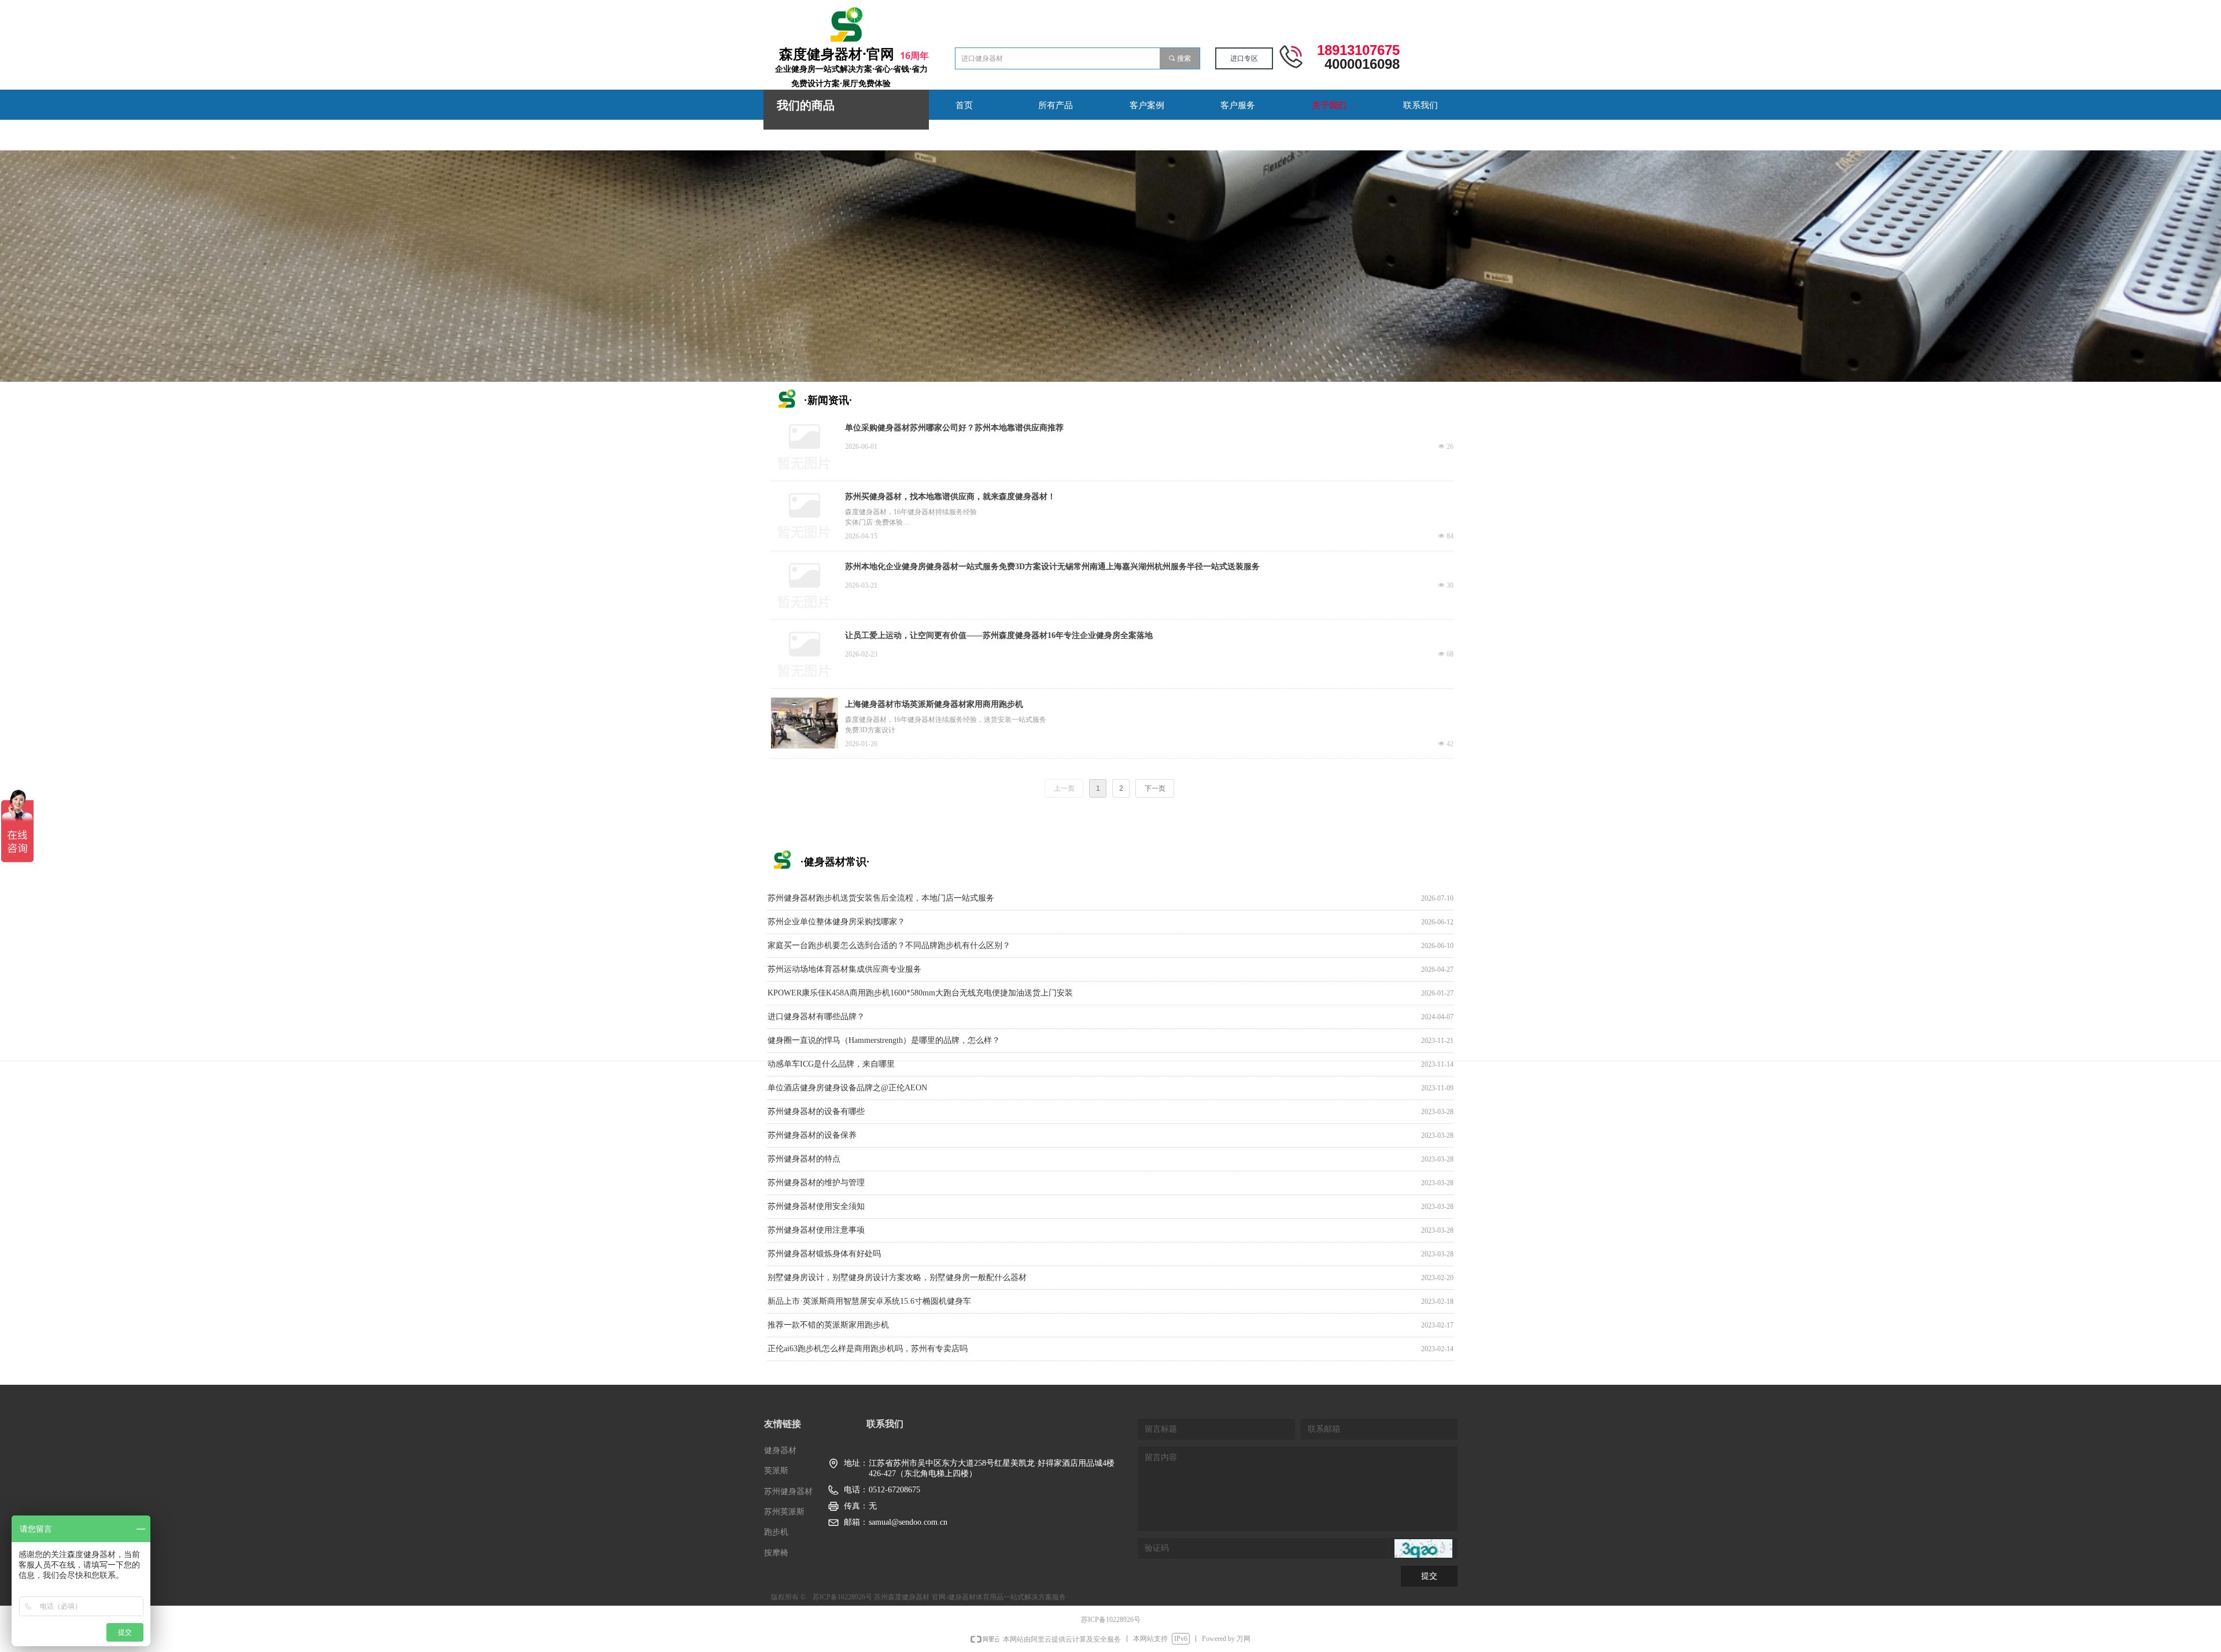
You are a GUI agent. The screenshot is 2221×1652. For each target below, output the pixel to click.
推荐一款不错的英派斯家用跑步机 (828, 1325)
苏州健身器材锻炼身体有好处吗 (824, 1254)
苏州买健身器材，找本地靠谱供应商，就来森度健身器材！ (950, 497)
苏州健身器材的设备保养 (812, 1135)
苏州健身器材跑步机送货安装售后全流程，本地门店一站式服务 (881, 898)
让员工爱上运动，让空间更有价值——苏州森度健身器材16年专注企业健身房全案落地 (999, 635)
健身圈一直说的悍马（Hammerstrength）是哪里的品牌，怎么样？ (884, 1040)
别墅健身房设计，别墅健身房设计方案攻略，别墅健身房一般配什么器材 (897, 1277)
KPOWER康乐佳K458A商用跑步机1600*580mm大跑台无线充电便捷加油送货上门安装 (920, 993)
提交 (1429, 1576)
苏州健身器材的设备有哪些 (816, 1111)
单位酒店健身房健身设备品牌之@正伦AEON (847, 1088)
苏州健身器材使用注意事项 (816, 1230)
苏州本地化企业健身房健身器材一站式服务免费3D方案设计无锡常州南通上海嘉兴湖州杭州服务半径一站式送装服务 (1052, 567)
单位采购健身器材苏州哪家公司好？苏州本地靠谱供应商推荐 (954, 428)
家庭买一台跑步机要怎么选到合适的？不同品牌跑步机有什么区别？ (889, 945)
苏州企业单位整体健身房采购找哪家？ (836, 922)
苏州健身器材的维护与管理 (816, 1183)
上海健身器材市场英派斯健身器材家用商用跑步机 (934, 704)
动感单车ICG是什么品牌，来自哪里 (831, 1064)
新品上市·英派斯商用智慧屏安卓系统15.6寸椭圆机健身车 (869, 1301)
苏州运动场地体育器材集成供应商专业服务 (844, 969)
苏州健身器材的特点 (804, 1159)
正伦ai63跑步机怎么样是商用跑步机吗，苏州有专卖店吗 (868, 1349)
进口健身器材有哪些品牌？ (816, 1017)
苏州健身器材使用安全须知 (816, 1206)
